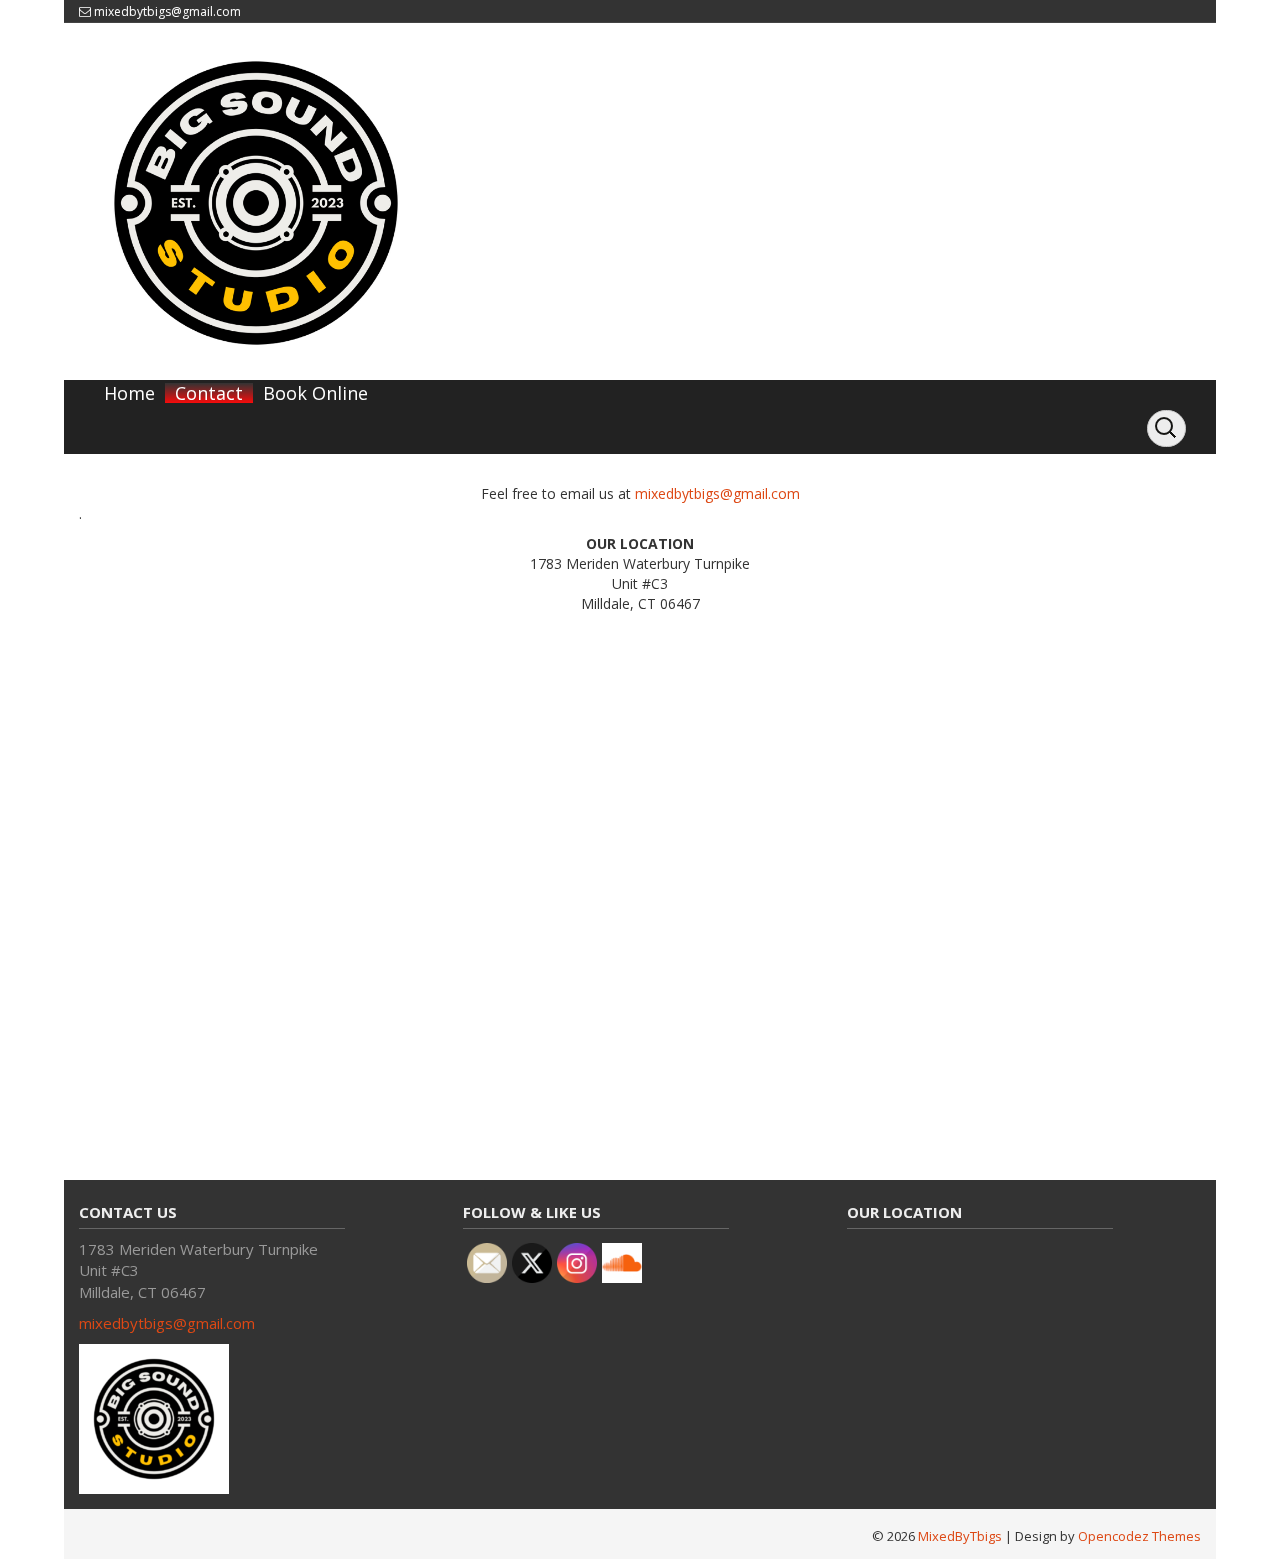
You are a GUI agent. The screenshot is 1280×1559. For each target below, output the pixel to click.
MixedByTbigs (960, 1536)
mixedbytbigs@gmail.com (167, 11)
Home (129, 393)
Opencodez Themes (1139, 1536)
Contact (209, 393)
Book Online (315, 393)
